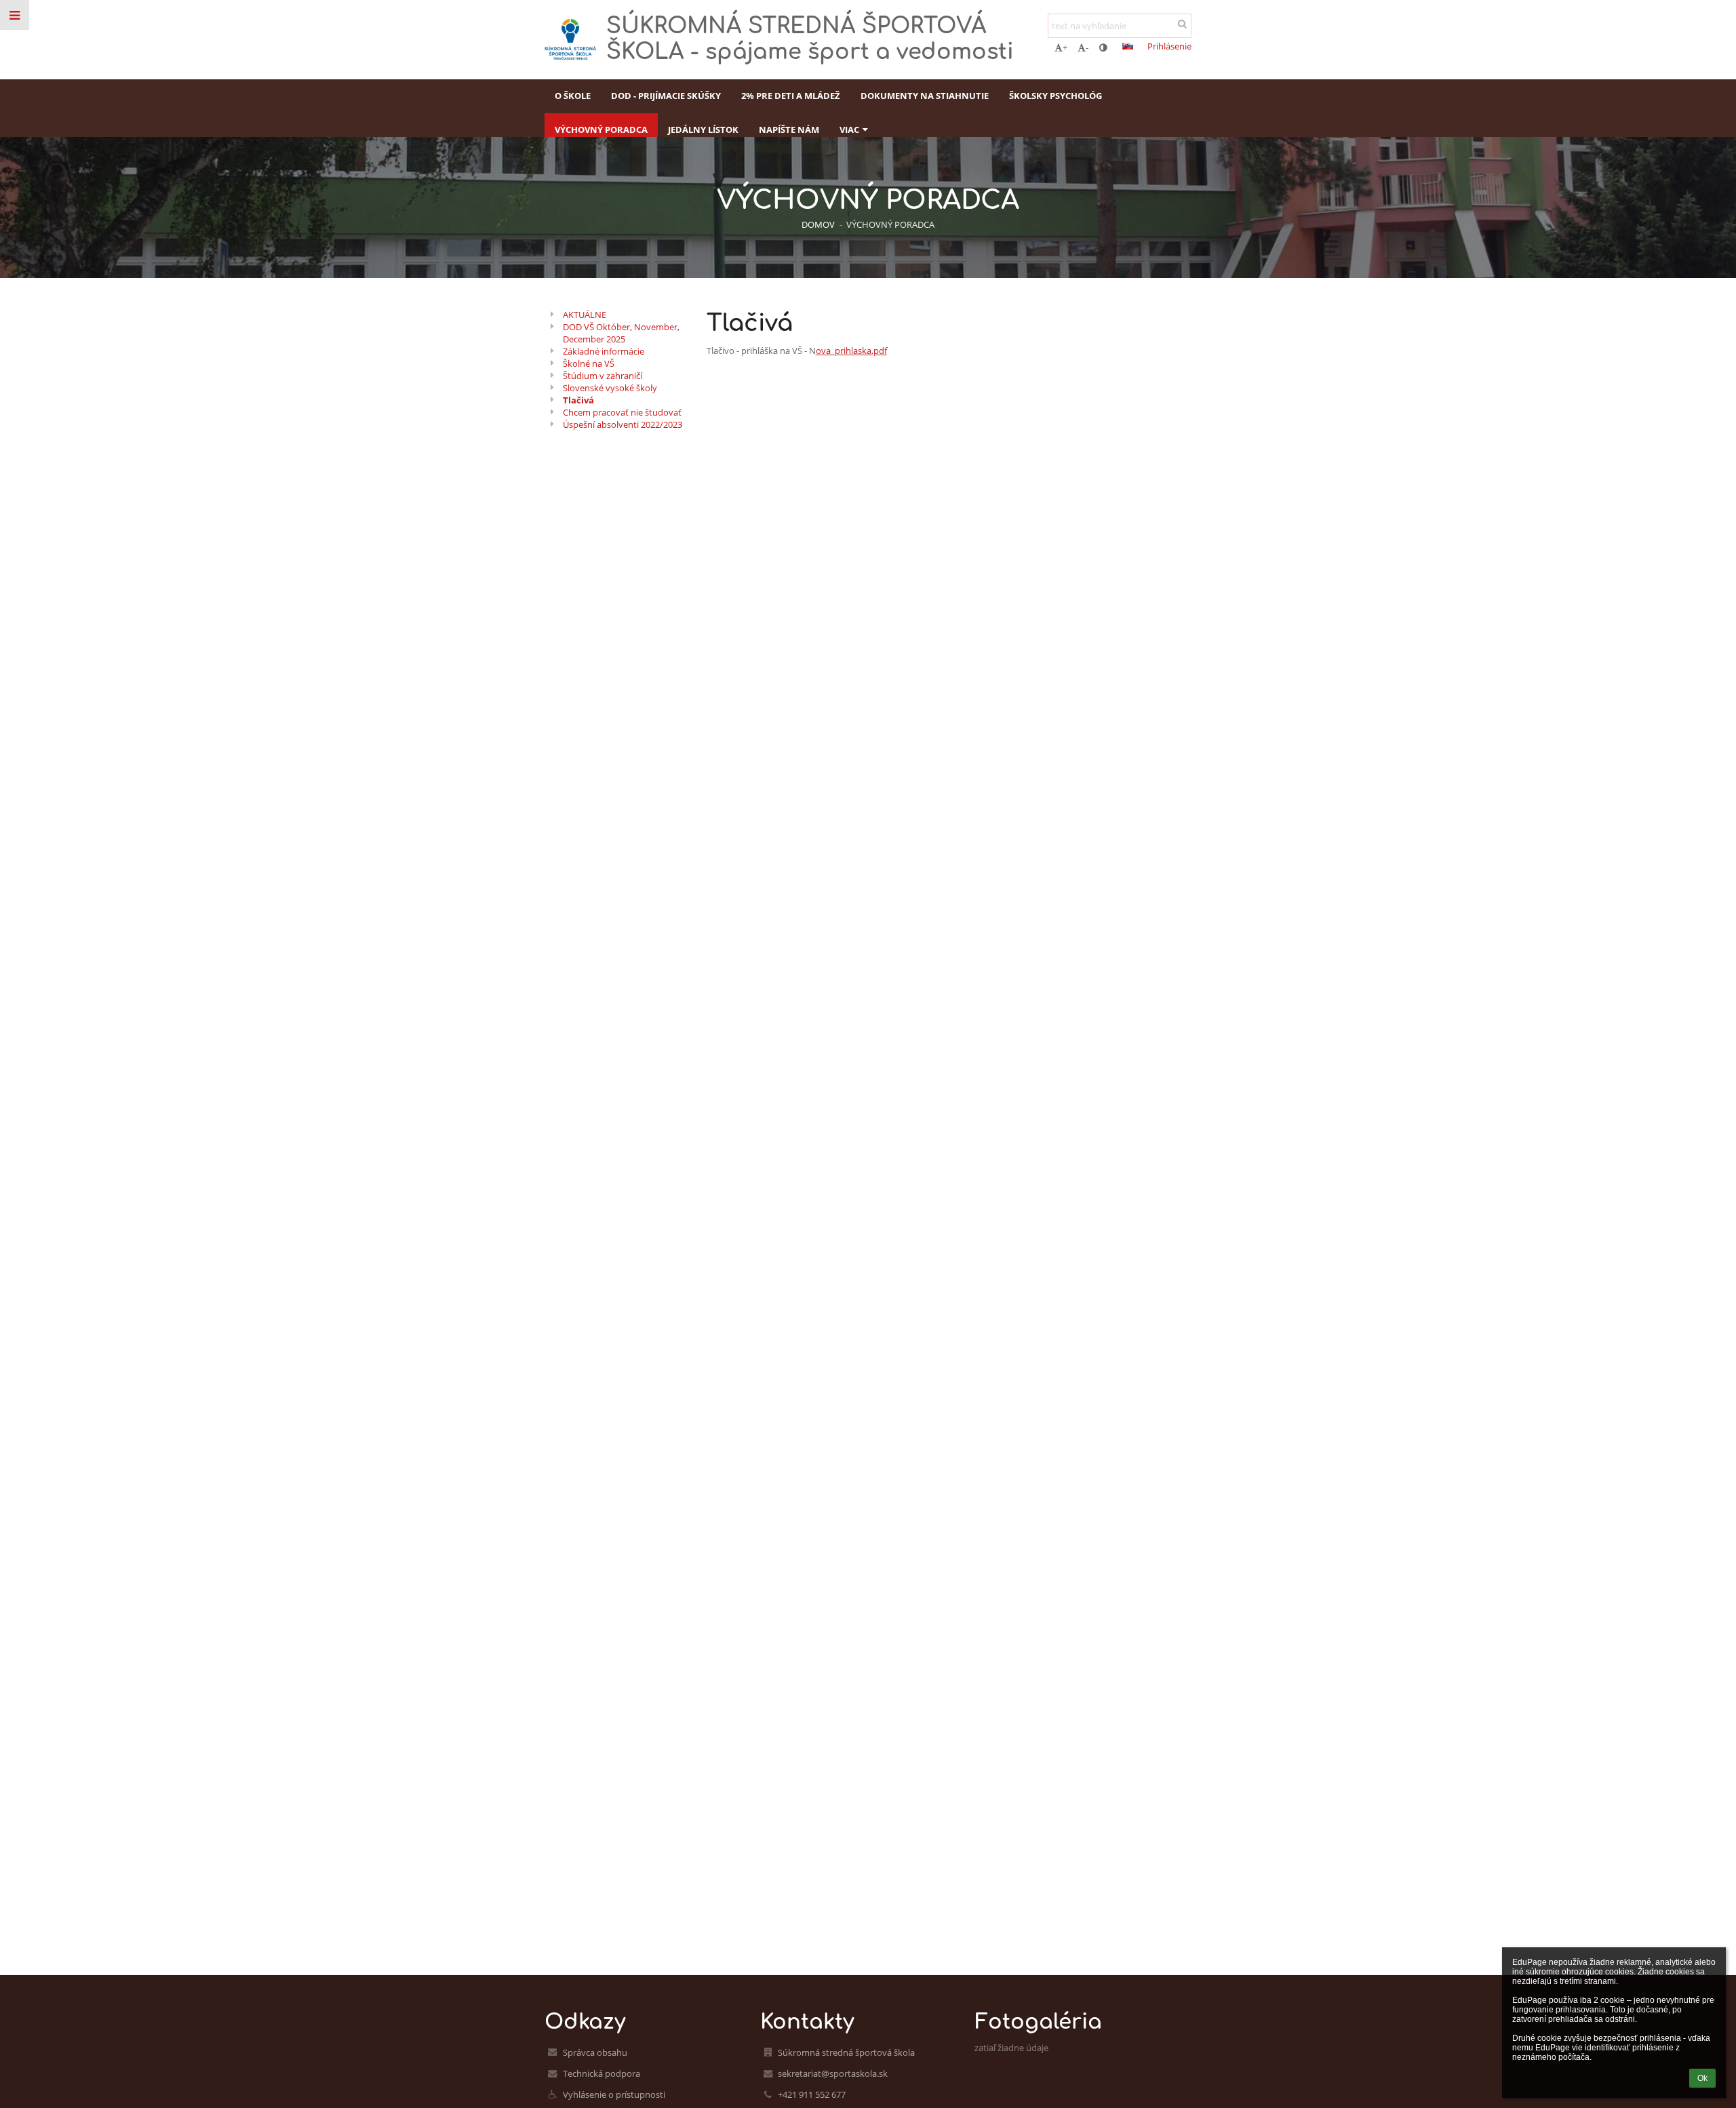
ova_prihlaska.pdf (851, 351)
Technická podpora (601, 2073)
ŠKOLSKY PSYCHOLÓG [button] (1056, 96)
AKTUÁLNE (585, 315)
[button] (1103, 47)
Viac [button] (849, 130)
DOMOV (818, 224)
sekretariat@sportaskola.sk (833, 2073)
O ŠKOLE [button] (573, 96)
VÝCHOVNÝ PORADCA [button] (601, 130)
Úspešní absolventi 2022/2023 (623, 424)
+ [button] (1065, 47)
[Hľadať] (1182, 24)
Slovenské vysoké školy (610, 388)
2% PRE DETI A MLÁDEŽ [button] (791, 96)
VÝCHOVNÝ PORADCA (890, 224)
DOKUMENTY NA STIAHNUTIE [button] (925, 96)
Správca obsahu (595, 2052)
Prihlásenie (1169, 46)
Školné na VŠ (589, 363)
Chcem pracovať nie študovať (622, 412)
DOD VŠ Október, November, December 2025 (621, 333)
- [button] (1087, 47)
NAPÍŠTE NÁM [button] (789, 130)
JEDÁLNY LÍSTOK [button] (703, 130)
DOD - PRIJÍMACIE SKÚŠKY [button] (666, 96)
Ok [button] (1702, 2078)
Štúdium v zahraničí (603, 376)
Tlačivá (578, 400)
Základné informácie (604, 351)
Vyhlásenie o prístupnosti (614, 2094)
